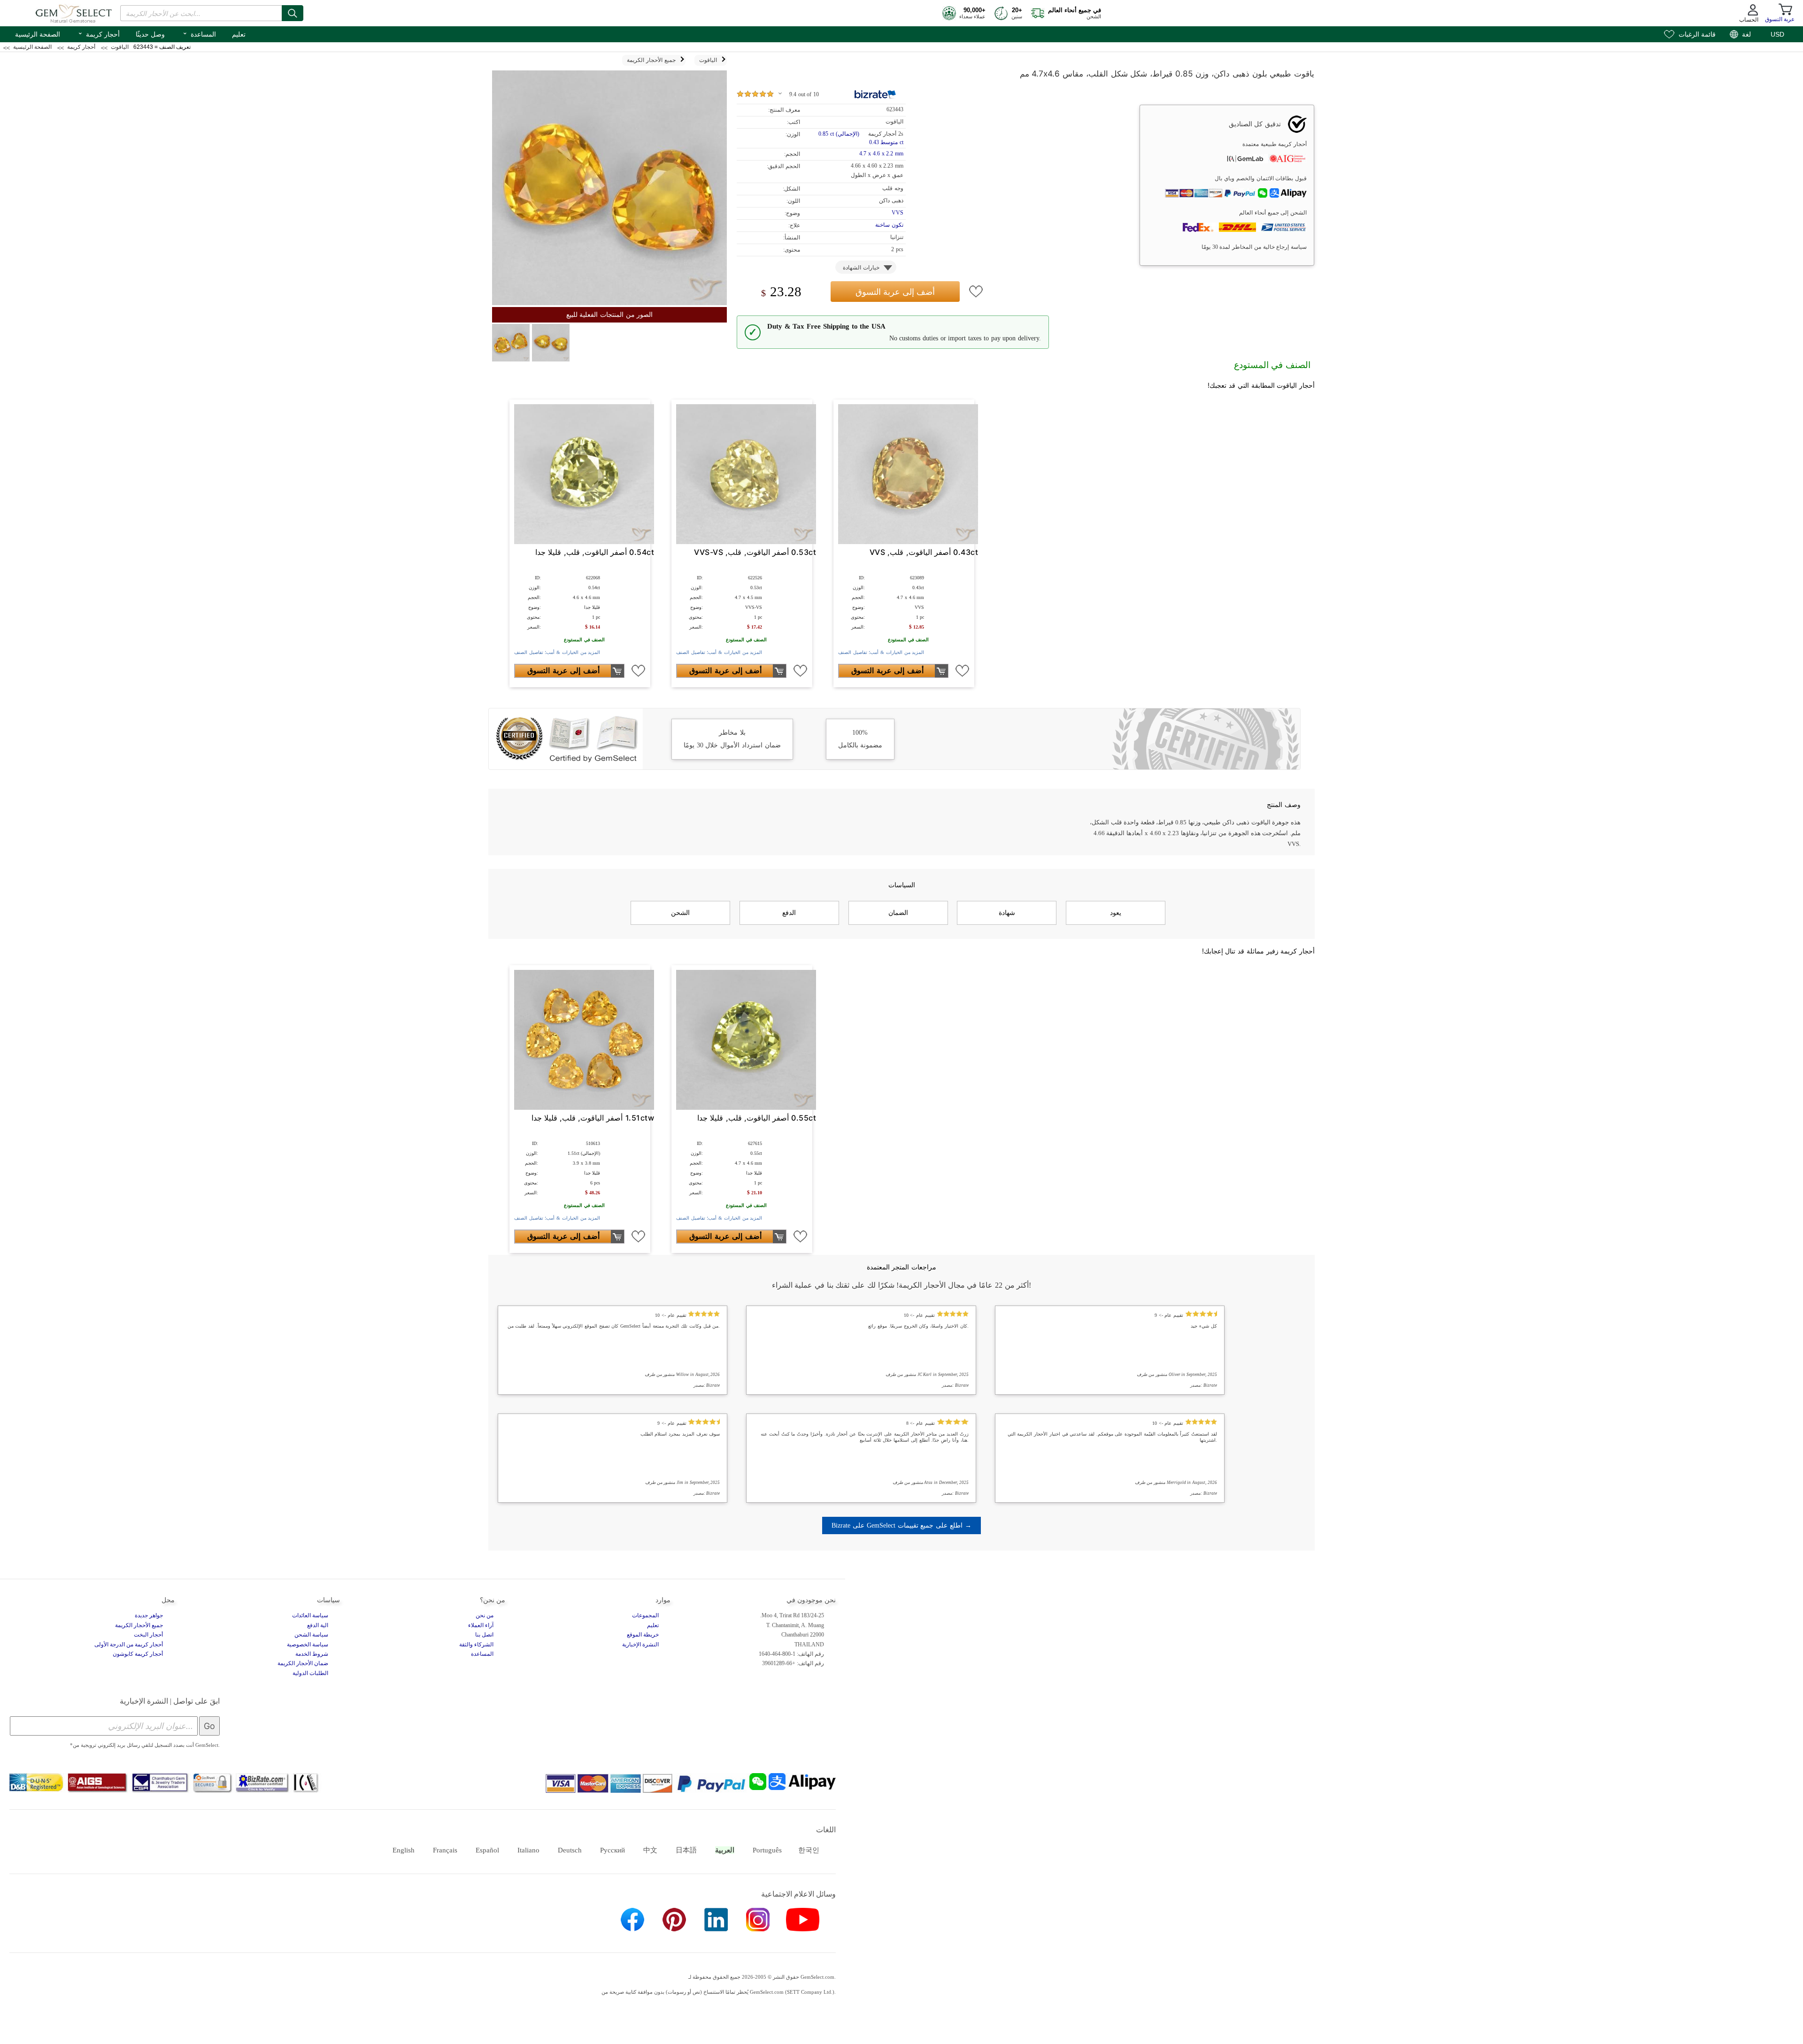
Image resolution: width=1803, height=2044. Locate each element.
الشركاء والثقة (476, 1644)
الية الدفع (318, 1625)
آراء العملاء (481, 1625)
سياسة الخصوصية (308, 1644)
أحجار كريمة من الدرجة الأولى (129, 1644)
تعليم (239, 34)
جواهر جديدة (149, 1615)
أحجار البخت (148, 1635)
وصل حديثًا (150, 34)
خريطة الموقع (643, 1635)
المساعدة (199, 33)
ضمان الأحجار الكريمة (303, 1663)
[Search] (293, 13)
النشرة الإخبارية (640, 1644)
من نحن (485, 1615)
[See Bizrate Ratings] (875, 94)
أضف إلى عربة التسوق (895, 292)
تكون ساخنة (889, 225)
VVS (898, 213)
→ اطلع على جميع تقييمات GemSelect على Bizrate (901, 1525)
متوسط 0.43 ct (886, 142)
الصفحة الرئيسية (38, 34)
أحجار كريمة (99, 33)
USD (1777, 34)
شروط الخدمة (312, 1654)
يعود (1116, 913)
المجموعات (645, 1615)
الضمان (898, 913)
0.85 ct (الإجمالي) (839, 134)
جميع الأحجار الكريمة (139, 1625)
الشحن (680, 913)
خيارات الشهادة (861, 268)
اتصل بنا (484, 1635)
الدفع (789, 913)
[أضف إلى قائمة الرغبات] (976, 292)
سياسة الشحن (311, 1635)
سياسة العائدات (310, 1615)
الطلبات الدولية (310, 1673)
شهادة (1007, 913)
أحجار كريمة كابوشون (138, 1654)
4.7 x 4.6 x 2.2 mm (881, 154)
